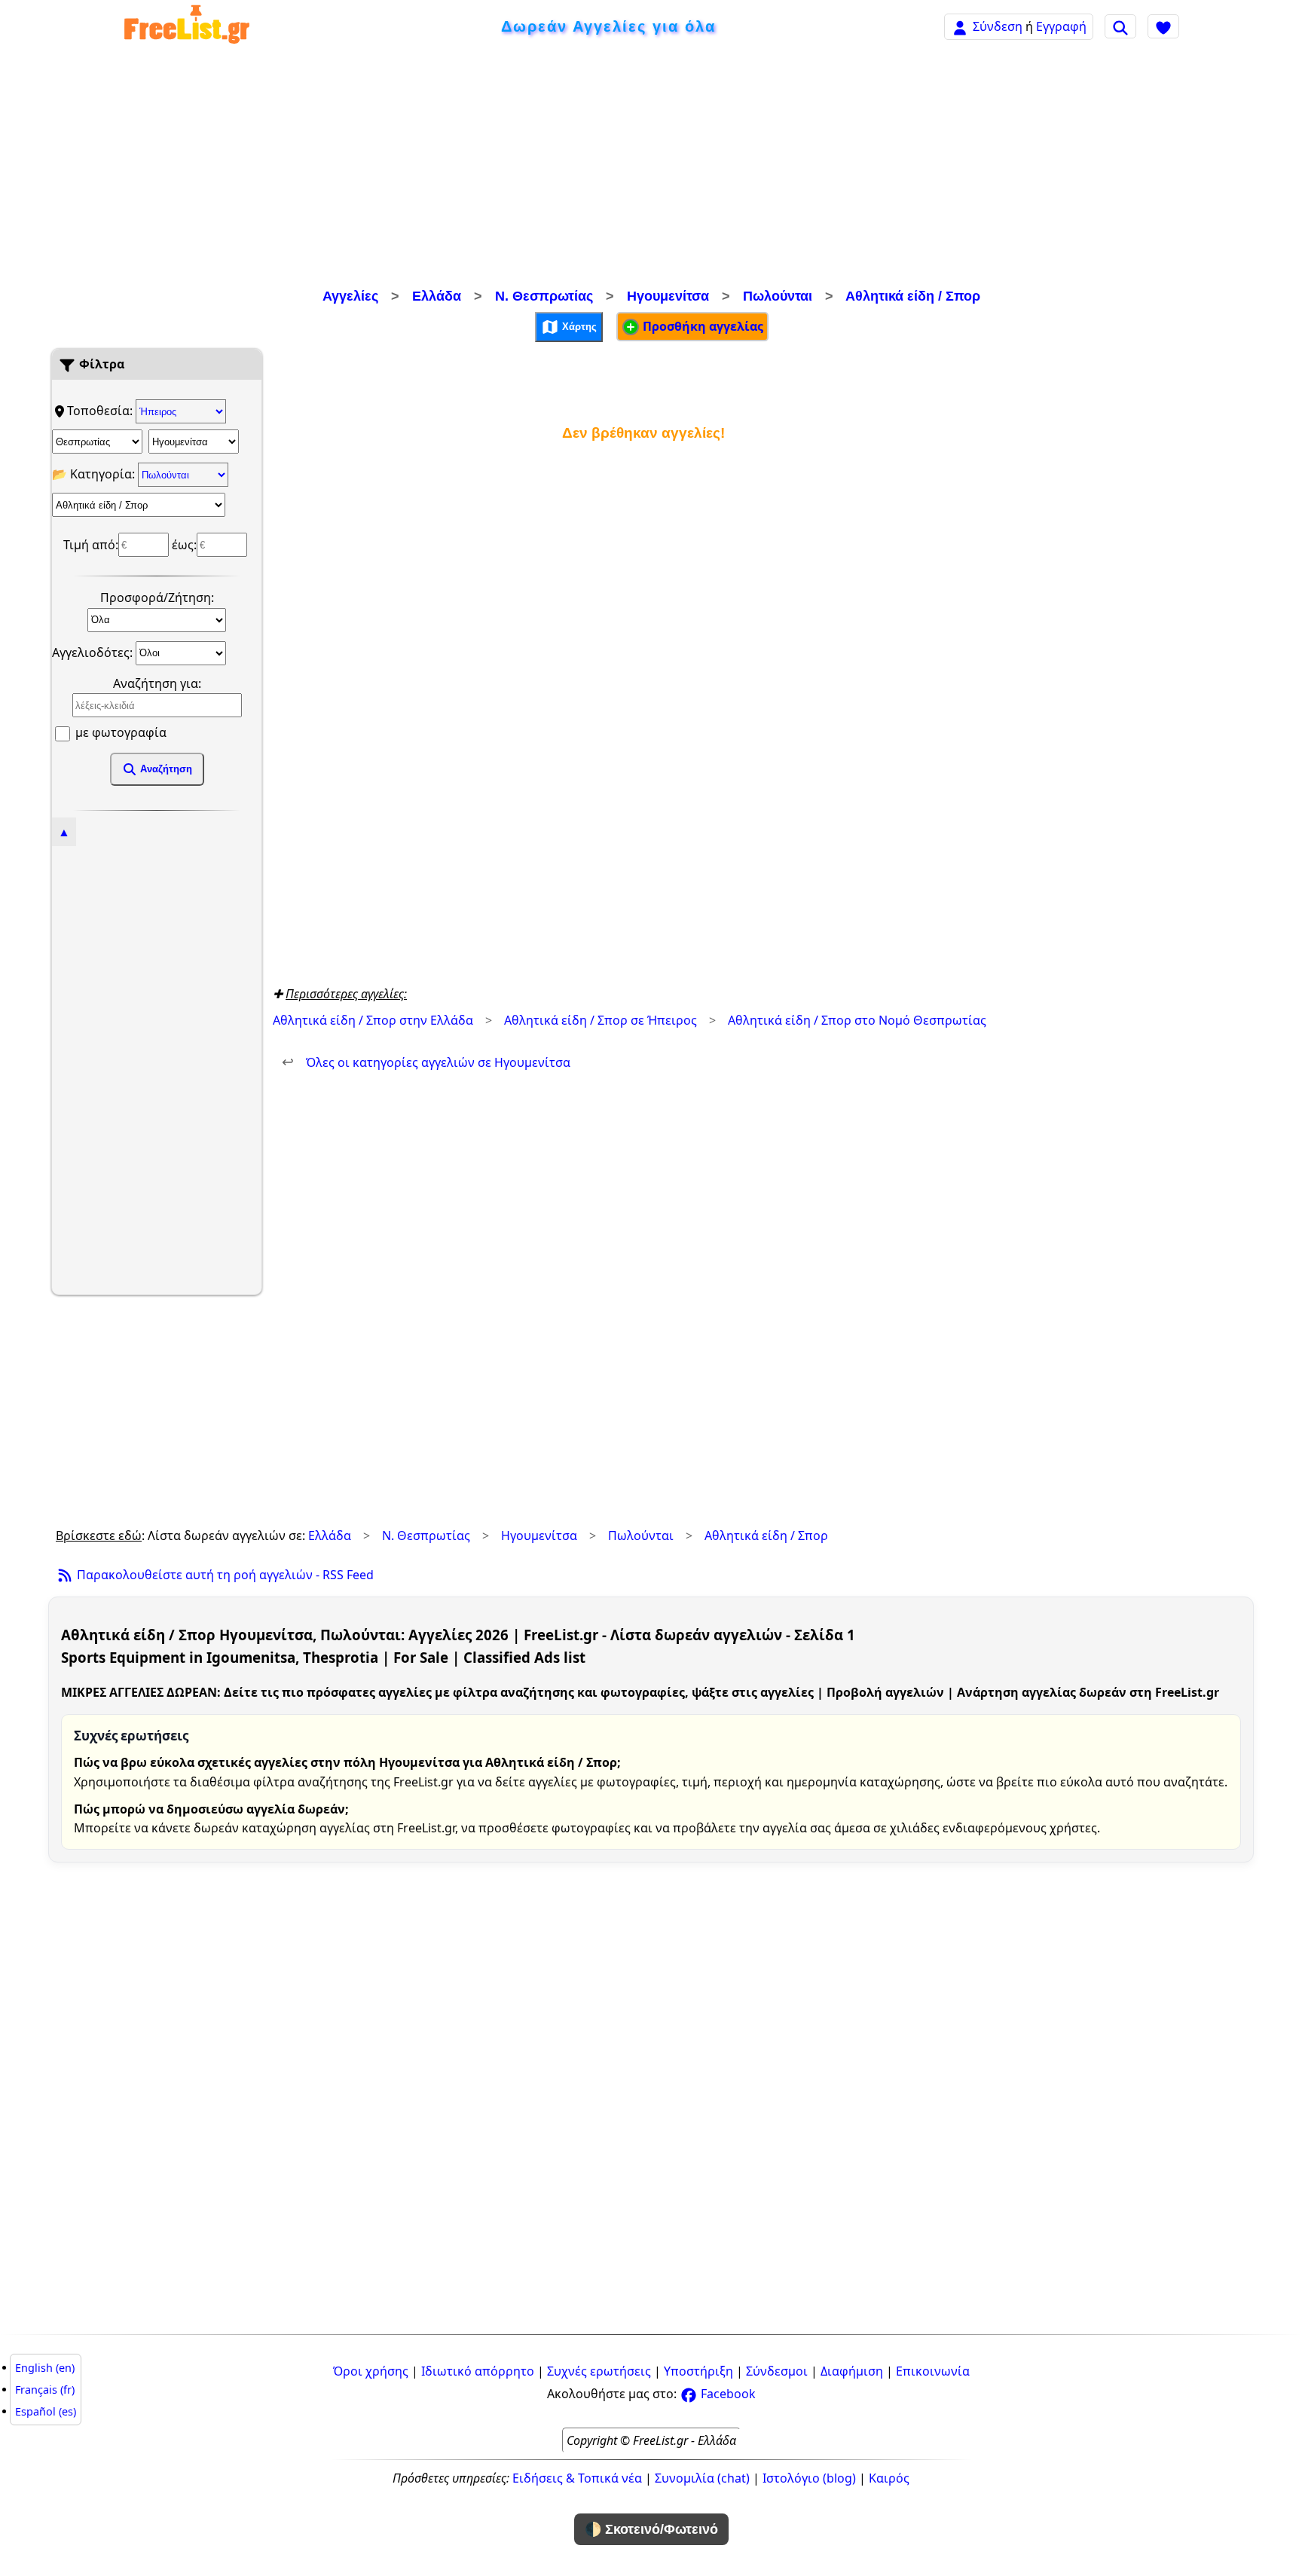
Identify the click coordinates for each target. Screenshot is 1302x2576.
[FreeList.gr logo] (187, 27)
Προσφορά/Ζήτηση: (157, 597)
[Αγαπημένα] (1163, 26)
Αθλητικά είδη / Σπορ (913, 296)
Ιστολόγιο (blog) (809, 2478)
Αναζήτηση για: (157, 683)
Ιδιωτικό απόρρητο (478, 2371)
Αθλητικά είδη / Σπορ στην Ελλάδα (373, 1020)
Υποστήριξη (698, 2371)
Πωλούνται (778, 296)
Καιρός (889, 2478)
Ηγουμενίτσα (668, 296)
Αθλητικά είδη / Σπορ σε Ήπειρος (601, 1020)
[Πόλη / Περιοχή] (194, 442)
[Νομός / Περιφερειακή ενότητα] (97, 442)
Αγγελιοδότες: (94, 652)
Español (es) (46, 2411)
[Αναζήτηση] (1120, 26)
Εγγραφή (1061, 26)
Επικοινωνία (933, 2371)
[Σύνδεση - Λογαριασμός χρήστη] (960, 26)
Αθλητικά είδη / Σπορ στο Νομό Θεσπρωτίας (857, 1020)
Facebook (727, 2394)
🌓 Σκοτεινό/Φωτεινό (651, 2529)
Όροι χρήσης (371, 2371)
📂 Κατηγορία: (95, 474)
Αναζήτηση (165, 769)
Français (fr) (45, 2390)
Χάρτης (578, 326)
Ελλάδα (437, 296)
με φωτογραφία (119, 732)
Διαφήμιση (852, 2371)
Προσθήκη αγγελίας (701, 326)
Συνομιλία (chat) (702, 2478)
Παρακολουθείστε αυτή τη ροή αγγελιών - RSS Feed (224, 1575)
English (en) (45, 2368)
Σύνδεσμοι (777, 2371)
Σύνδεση (998, 26)
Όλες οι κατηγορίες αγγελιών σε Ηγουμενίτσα (426, 1062)
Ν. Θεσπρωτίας (544, 296)
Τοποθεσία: (101, 411)
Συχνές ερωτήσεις (599, 2371)
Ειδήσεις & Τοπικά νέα (577, 2478)
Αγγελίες (350, 296)
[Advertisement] (651, 170)
